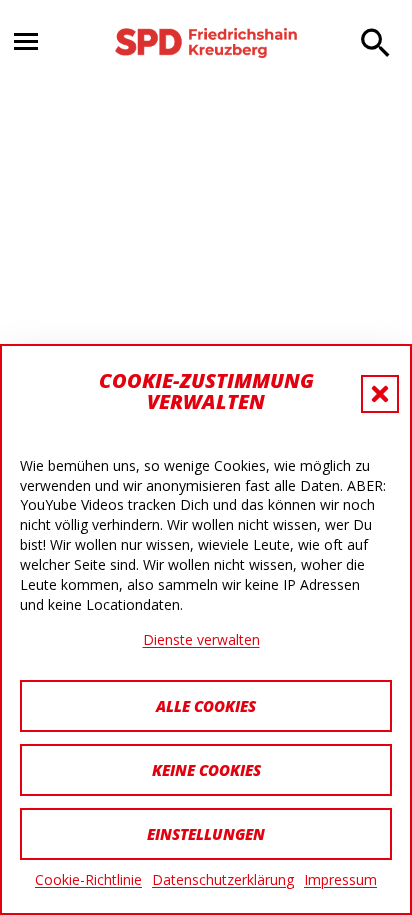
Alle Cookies (206, 706)
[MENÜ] (36, 43)
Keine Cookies (206, 770)
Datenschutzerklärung (223, 879)
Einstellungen (206, 834)
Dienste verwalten (201, 639)
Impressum (340, 879)
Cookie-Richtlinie (88, 879)
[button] (380, 394)
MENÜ (26, 41)
